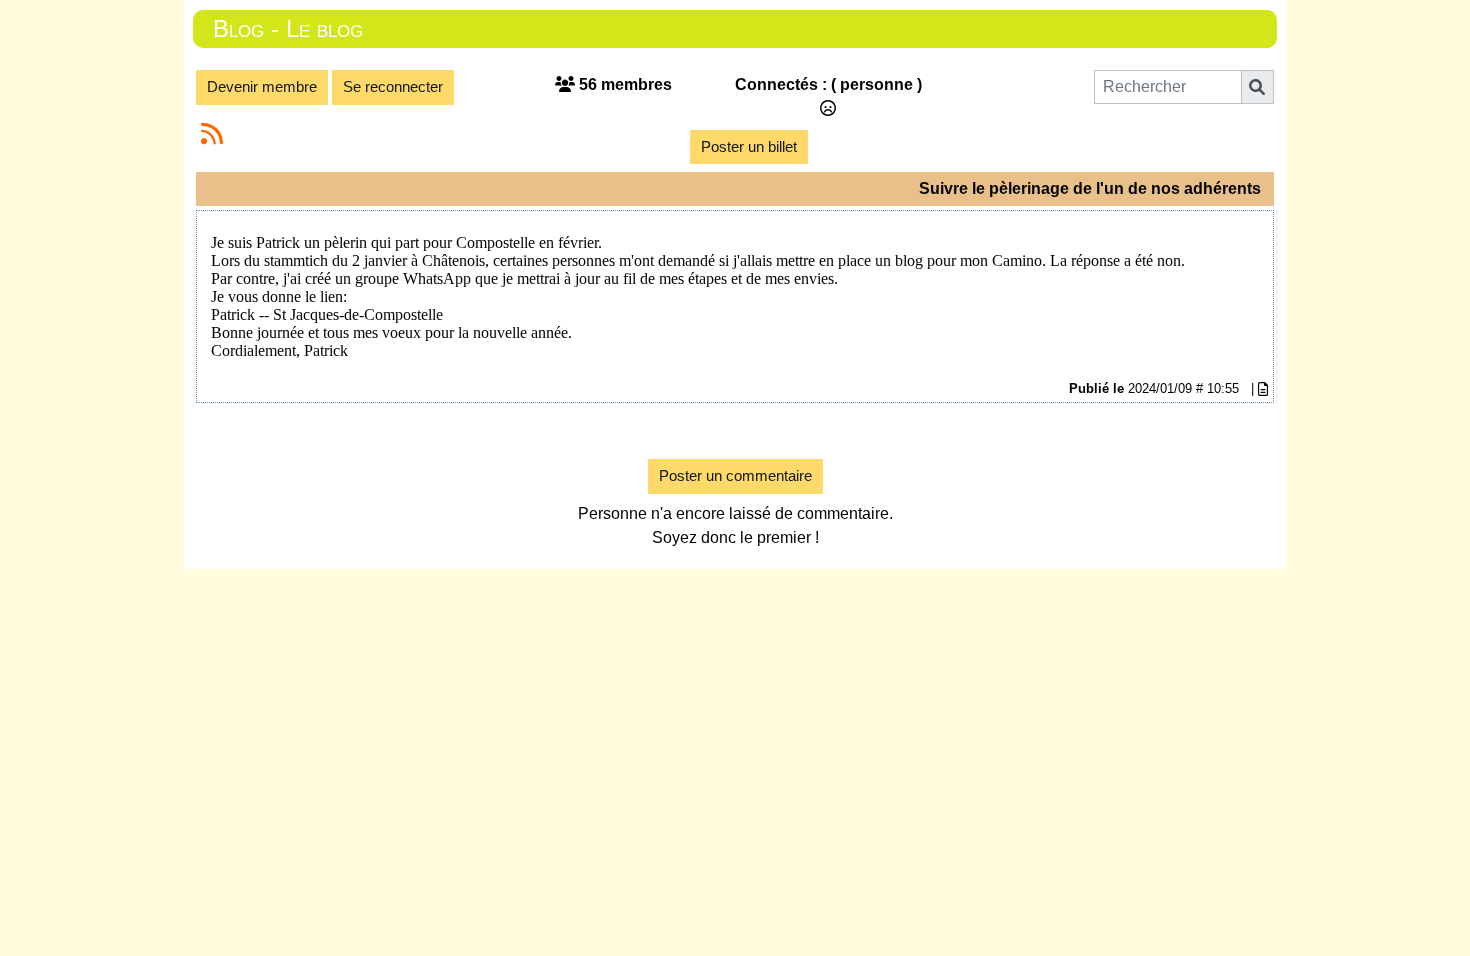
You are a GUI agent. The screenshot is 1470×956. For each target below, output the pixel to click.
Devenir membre (262, 86)
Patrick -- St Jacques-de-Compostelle (327, 314)
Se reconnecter (393, 86)
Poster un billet (749, 146)
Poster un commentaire (735, 475)
